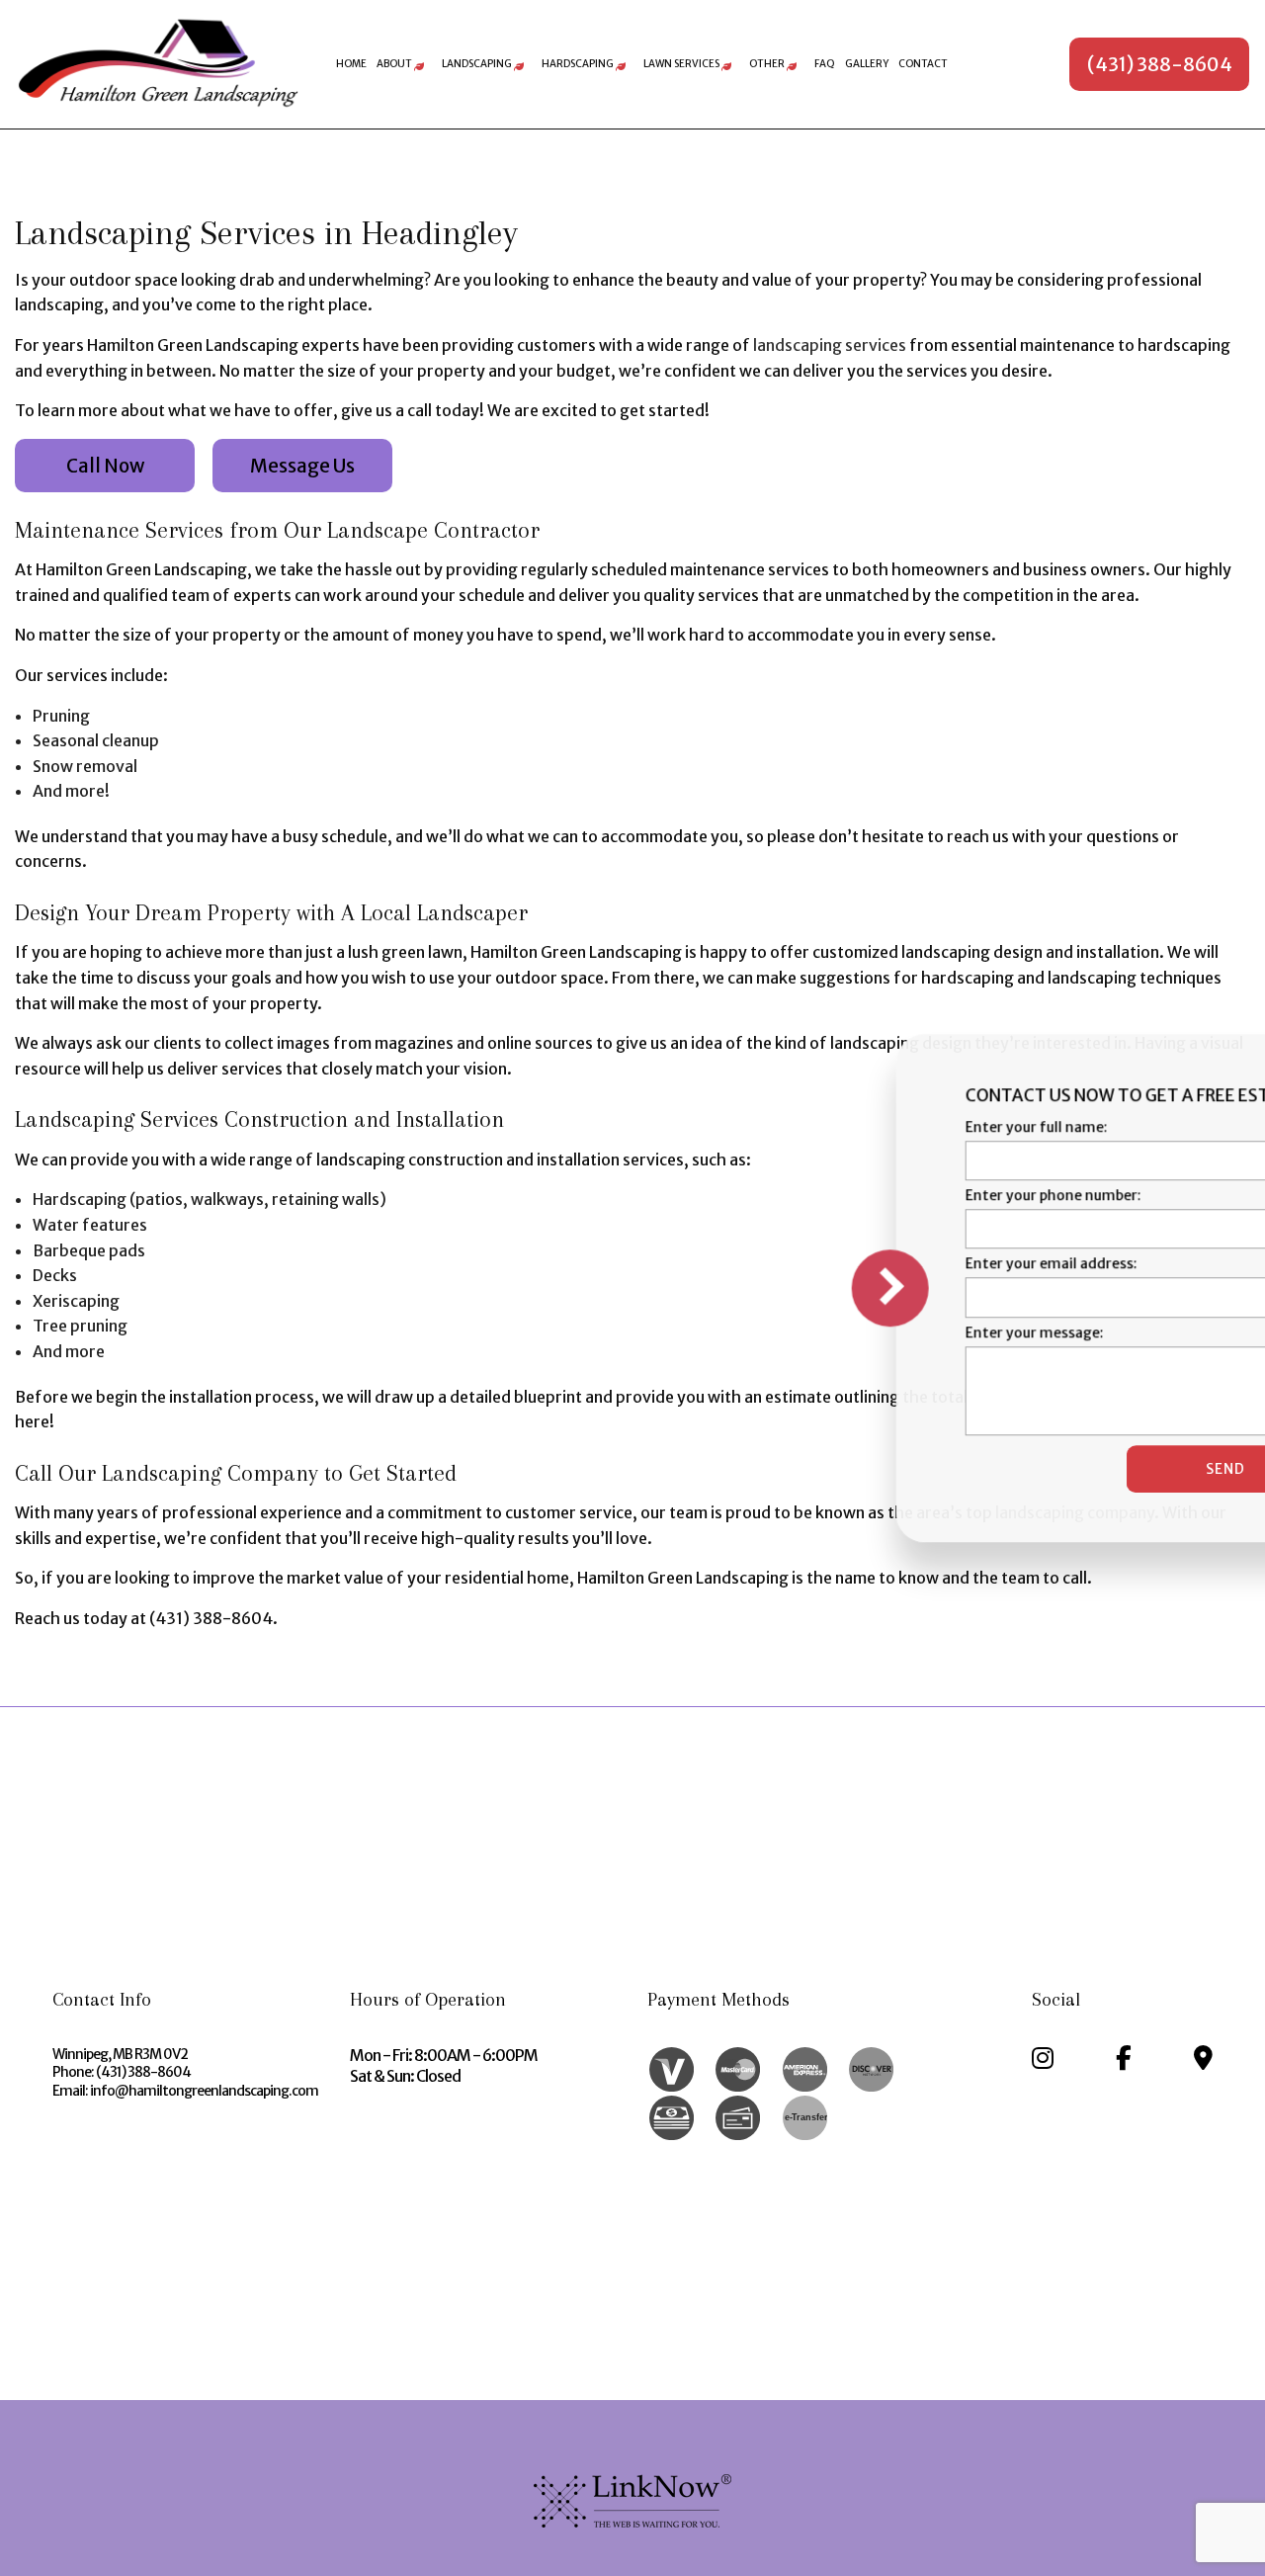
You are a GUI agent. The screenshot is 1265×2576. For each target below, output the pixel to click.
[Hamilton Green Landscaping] (158, 63)
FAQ (825, 64)
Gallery (867, 64)
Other (767, 64)
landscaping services (830, 345)
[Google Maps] (1203, 2061)
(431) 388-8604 (1160, 64)
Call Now (105, 466)
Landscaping (477, 64)
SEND (1071, 1469)
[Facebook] (1124, 2061)
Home (351, 64)
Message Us (302, 466)
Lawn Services (681, 64)
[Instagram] (1043, 2061)
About (394, 64)
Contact (923, 64)
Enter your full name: (883, 1127)
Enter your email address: (897, 1264)
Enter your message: (881, 1332)
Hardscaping (578, 64)
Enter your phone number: (899, 1195)
